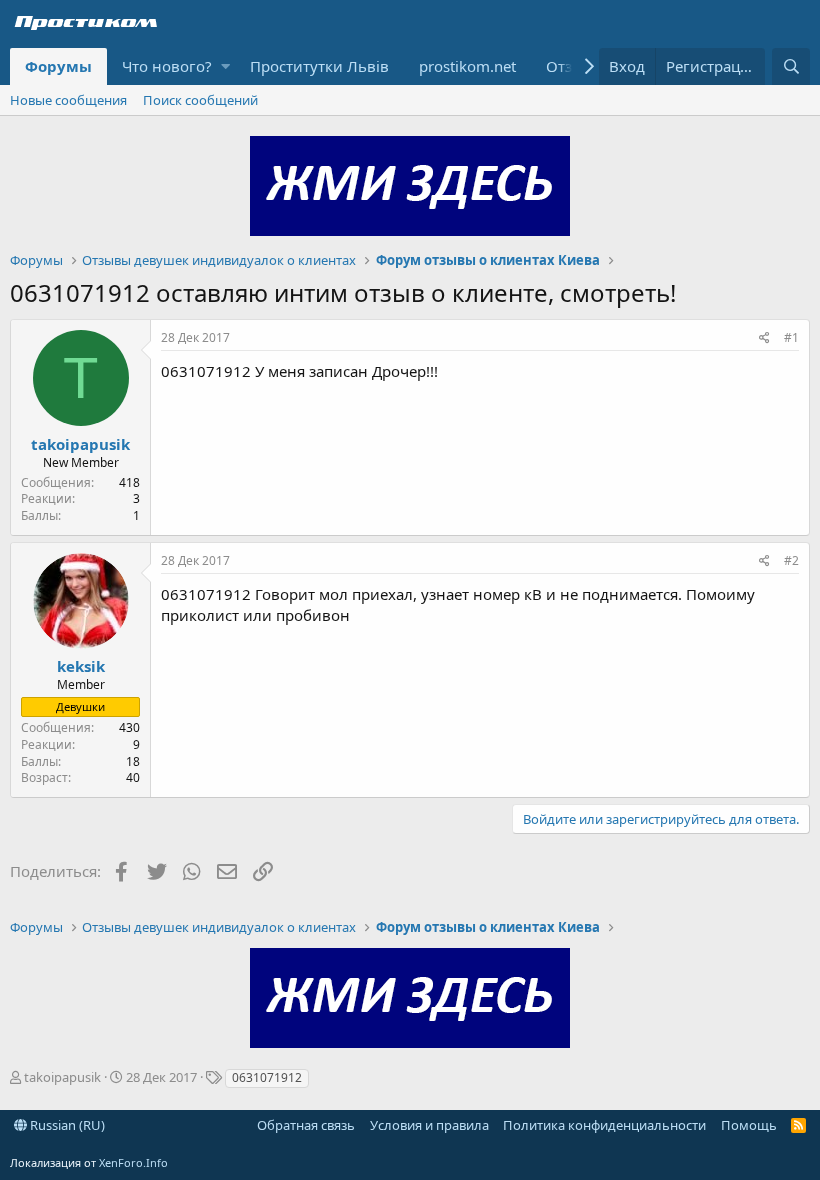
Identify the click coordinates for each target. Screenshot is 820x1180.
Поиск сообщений (200, 100)
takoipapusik (80, 444)
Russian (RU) (66, 1125)
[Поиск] (791, 66)
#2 (791, 560)
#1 (791, 337)
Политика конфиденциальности (604, 1125)
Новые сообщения (68, 100)
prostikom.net (467, 66)
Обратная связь (306, 1125)
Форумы (58, 66)
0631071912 (267, 1077)
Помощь (749, 1125)
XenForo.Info (133, 1162)
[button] (225, 66)
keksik (81, 666)
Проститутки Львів (319, 66)
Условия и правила (429, 1125)
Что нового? (167, 66)
